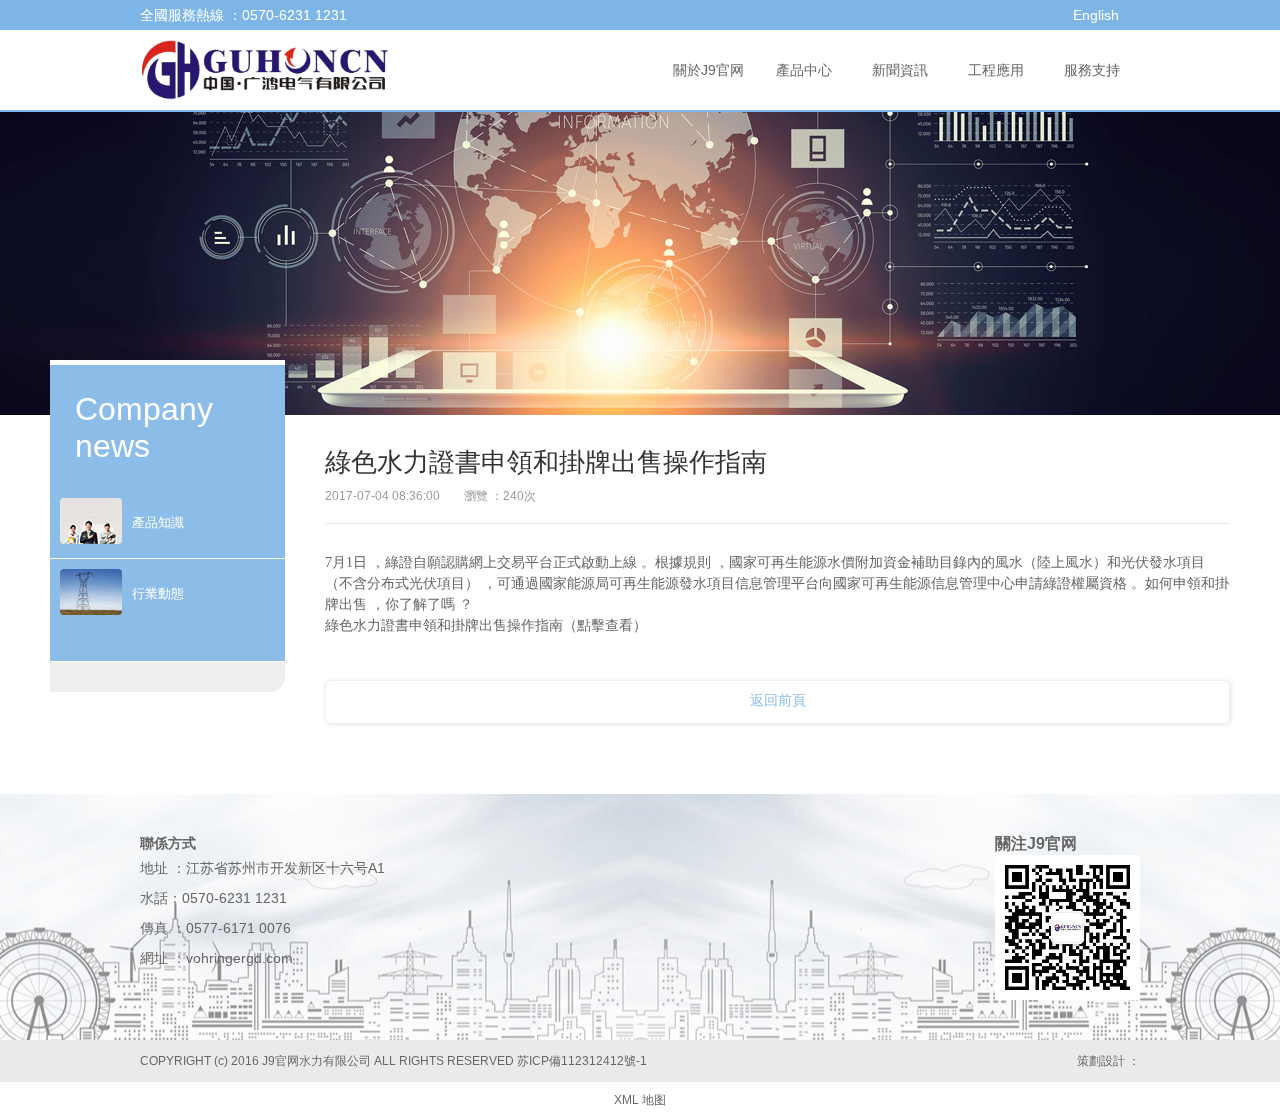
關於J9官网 (708, 70)
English (1096, 15)
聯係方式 (168, 843)
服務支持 (1092, 70)
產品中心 (804, 70)
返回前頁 (778, 700)
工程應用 (996, 70)
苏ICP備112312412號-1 (582, 1061)
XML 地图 (640, 1100)
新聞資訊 (900, 70)
